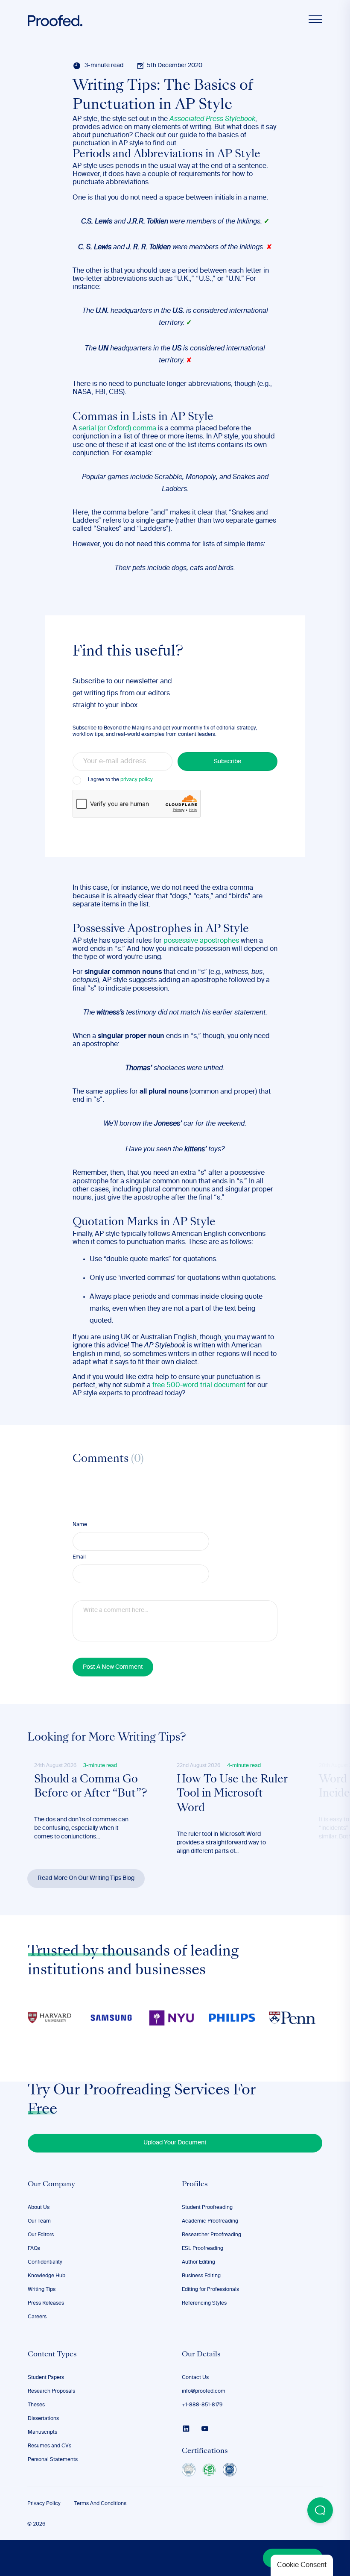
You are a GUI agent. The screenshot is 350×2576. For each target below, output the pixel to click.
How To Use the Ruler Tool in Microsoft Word (232, 1794)
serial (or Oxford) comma (118, 429)
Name (80, 1525)
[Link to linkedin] (186, 2429)
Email (79, 1557)
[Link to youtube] (205, 2429)
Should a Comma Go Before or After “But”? (91, 1787)
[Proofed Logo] (55, 21)
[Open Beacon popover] (320, 2510)
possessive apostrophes (201, 941)
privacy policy (136, 780)
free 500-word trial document (199, 1385)
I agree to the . (121, 780)
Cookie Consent (302, 2565)
